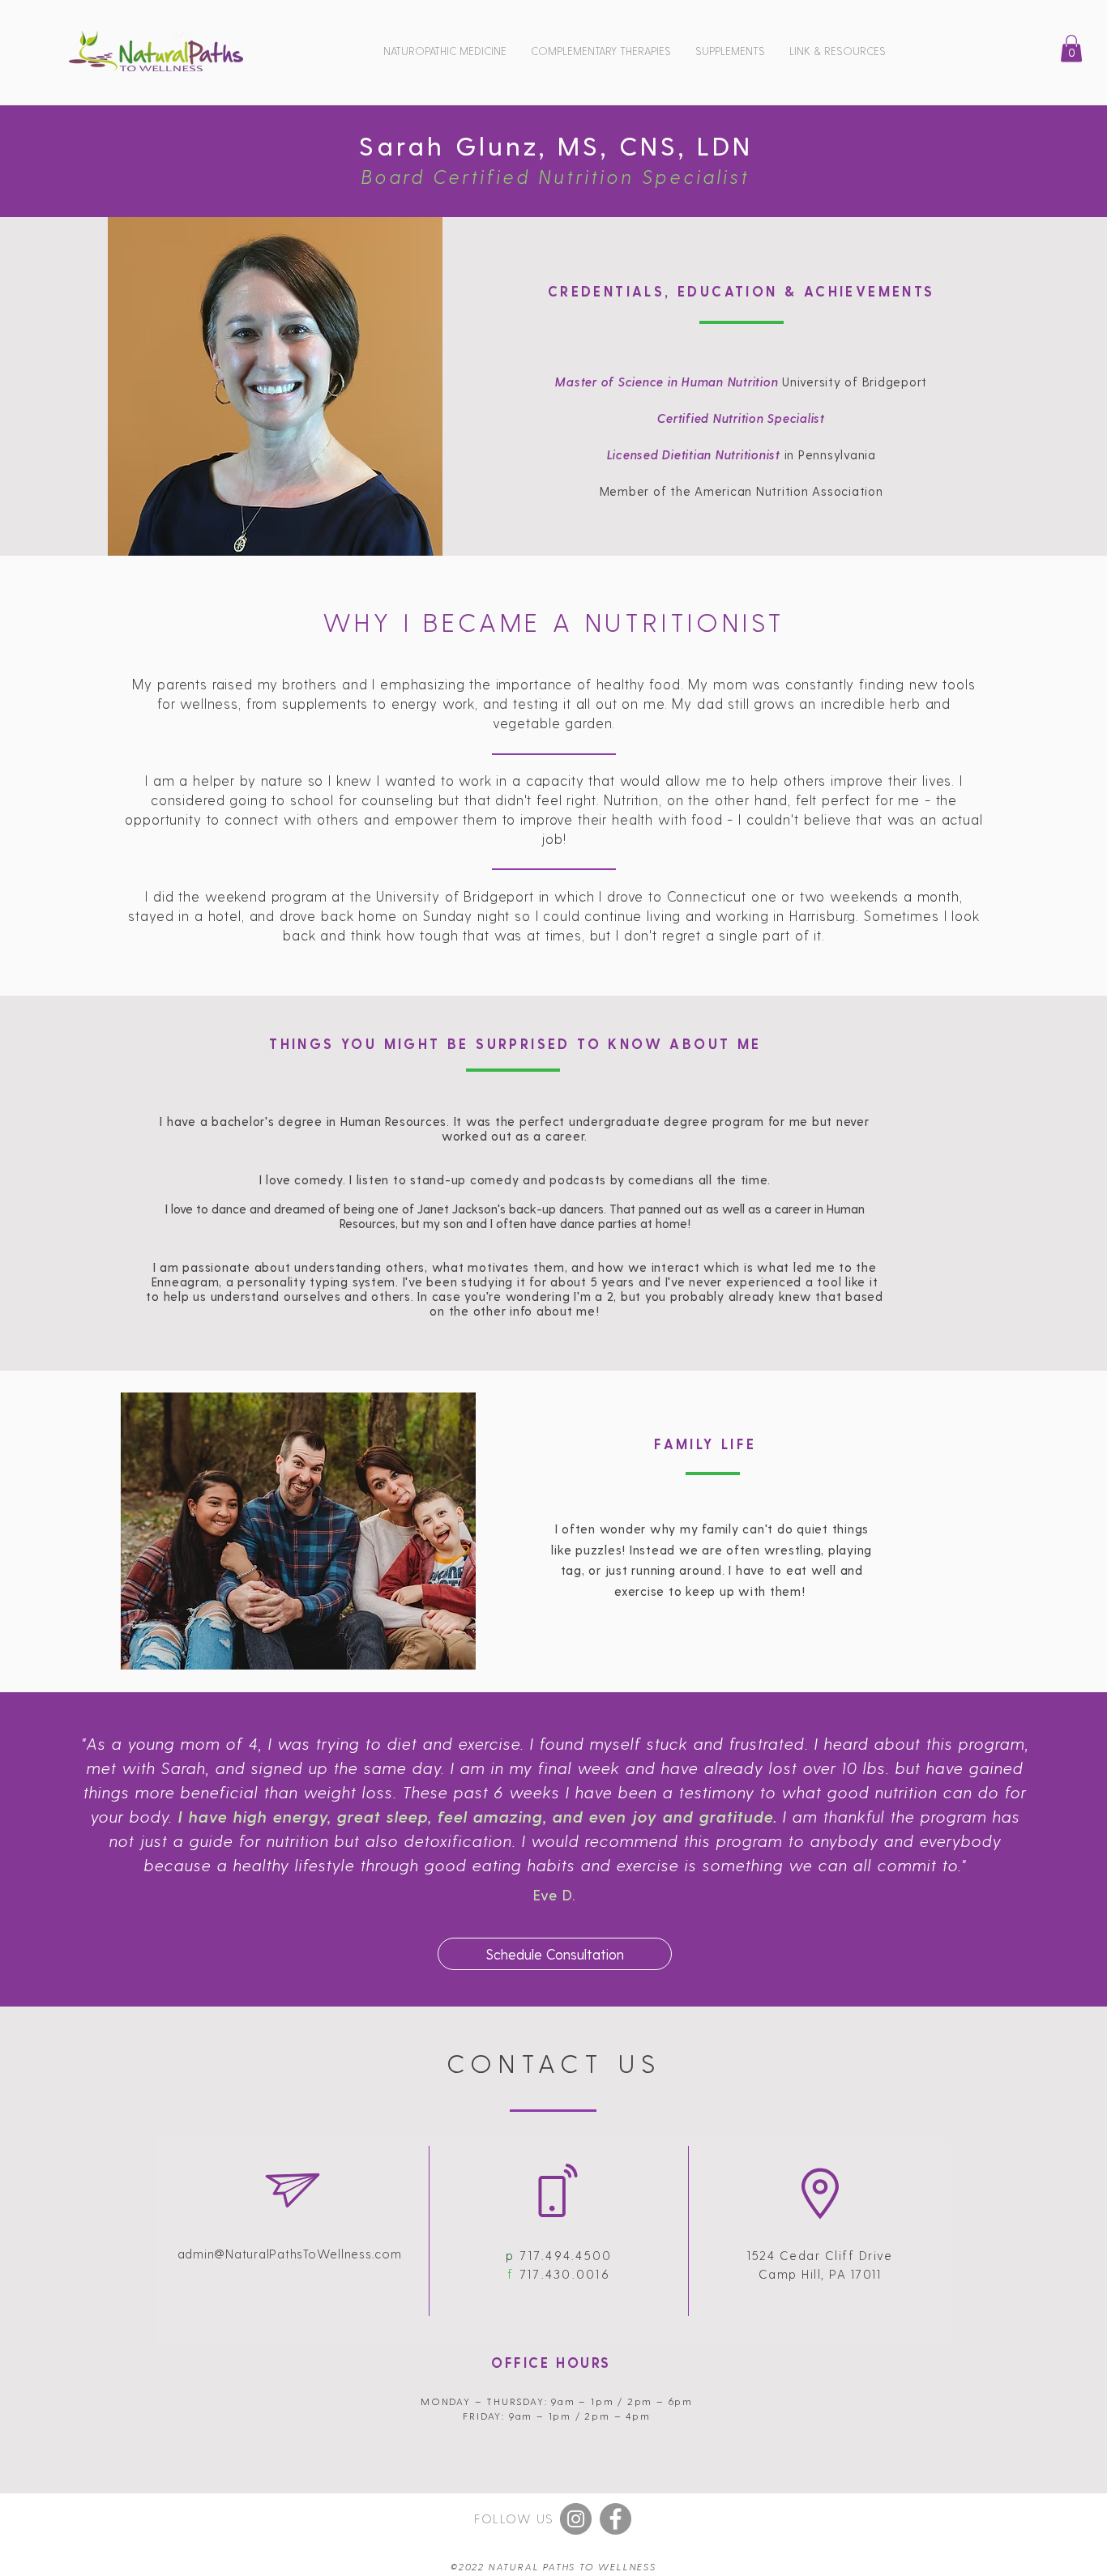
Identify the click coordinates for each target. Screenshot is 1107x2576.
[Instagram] (576, 2519)
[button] (445, 51)
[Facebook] (615, 2519)
